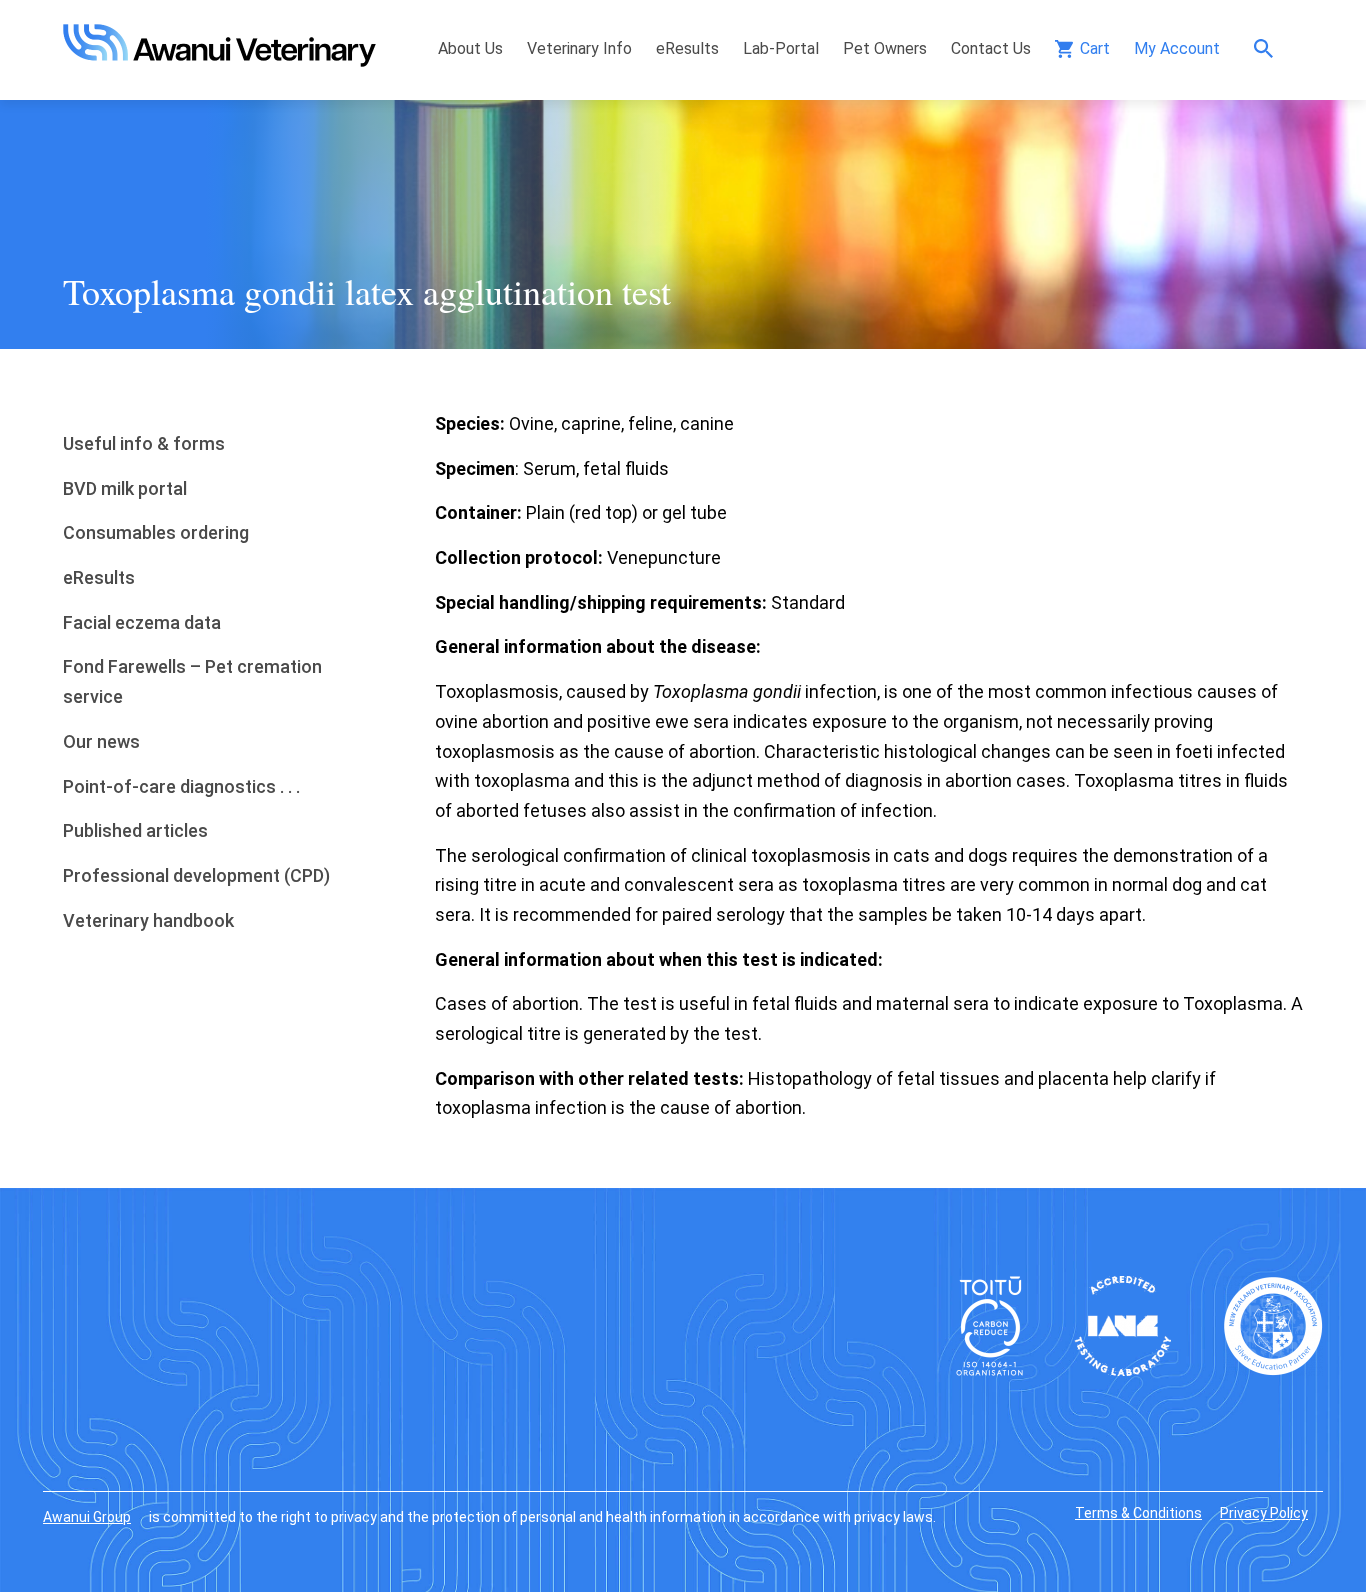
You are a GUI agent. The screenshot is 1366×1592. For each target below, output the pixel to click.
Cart (1095, 48)
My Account (1177, 48)
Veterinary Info (579, 48)
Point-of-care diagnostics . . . (181, 786)
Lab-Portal (781, 48)
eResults (687, 48)
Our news (101, 741)
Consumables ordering (156, 532)
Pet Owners (885, 48)
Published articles (135, 830)
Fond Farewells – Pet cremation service (192, 681)
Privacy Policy (1264, 1513)
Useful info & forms (144, 443)
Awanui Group (87, 1517)
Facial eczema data (142, 622)
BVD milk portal (125, 488)
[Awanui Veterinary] (219, 60)
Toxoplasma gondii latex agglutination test (367, 291)
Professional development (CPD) (196, 875)
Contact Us (991, 48)
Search (1268, 48)
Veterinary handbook (148, 920)
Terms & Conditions (1138, 1513)
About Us (470, 48)
